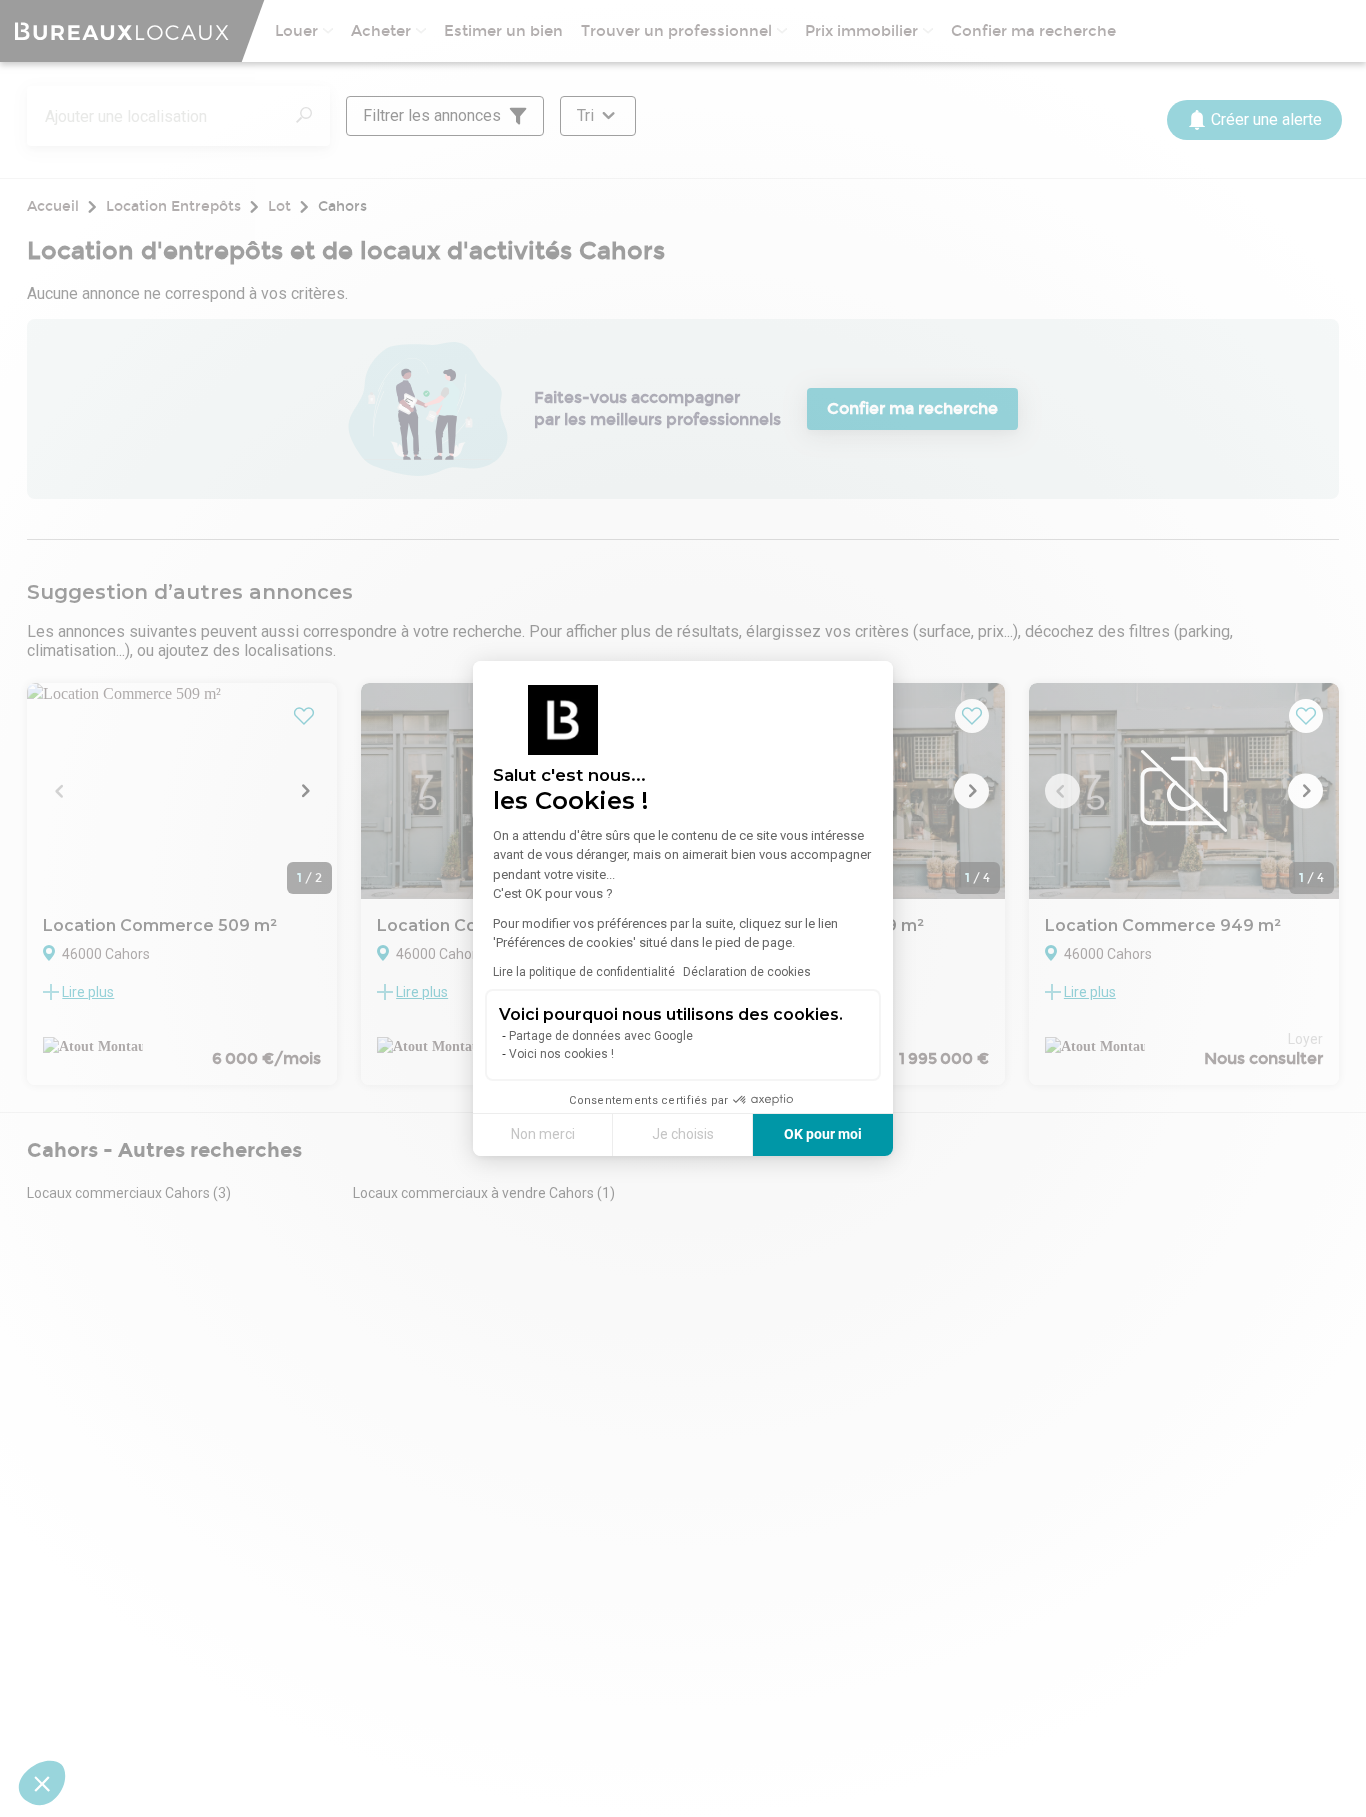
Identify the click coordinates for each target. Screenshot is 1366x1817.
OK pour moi (823, 1134)
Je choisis (683, 1134)
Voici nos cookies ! (561, 1054)
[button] (42, 1783)
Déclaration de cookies (747, 972)
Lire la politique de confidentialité (584, 972)
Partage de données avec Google (601, 1036)
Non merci (543, 1134)
